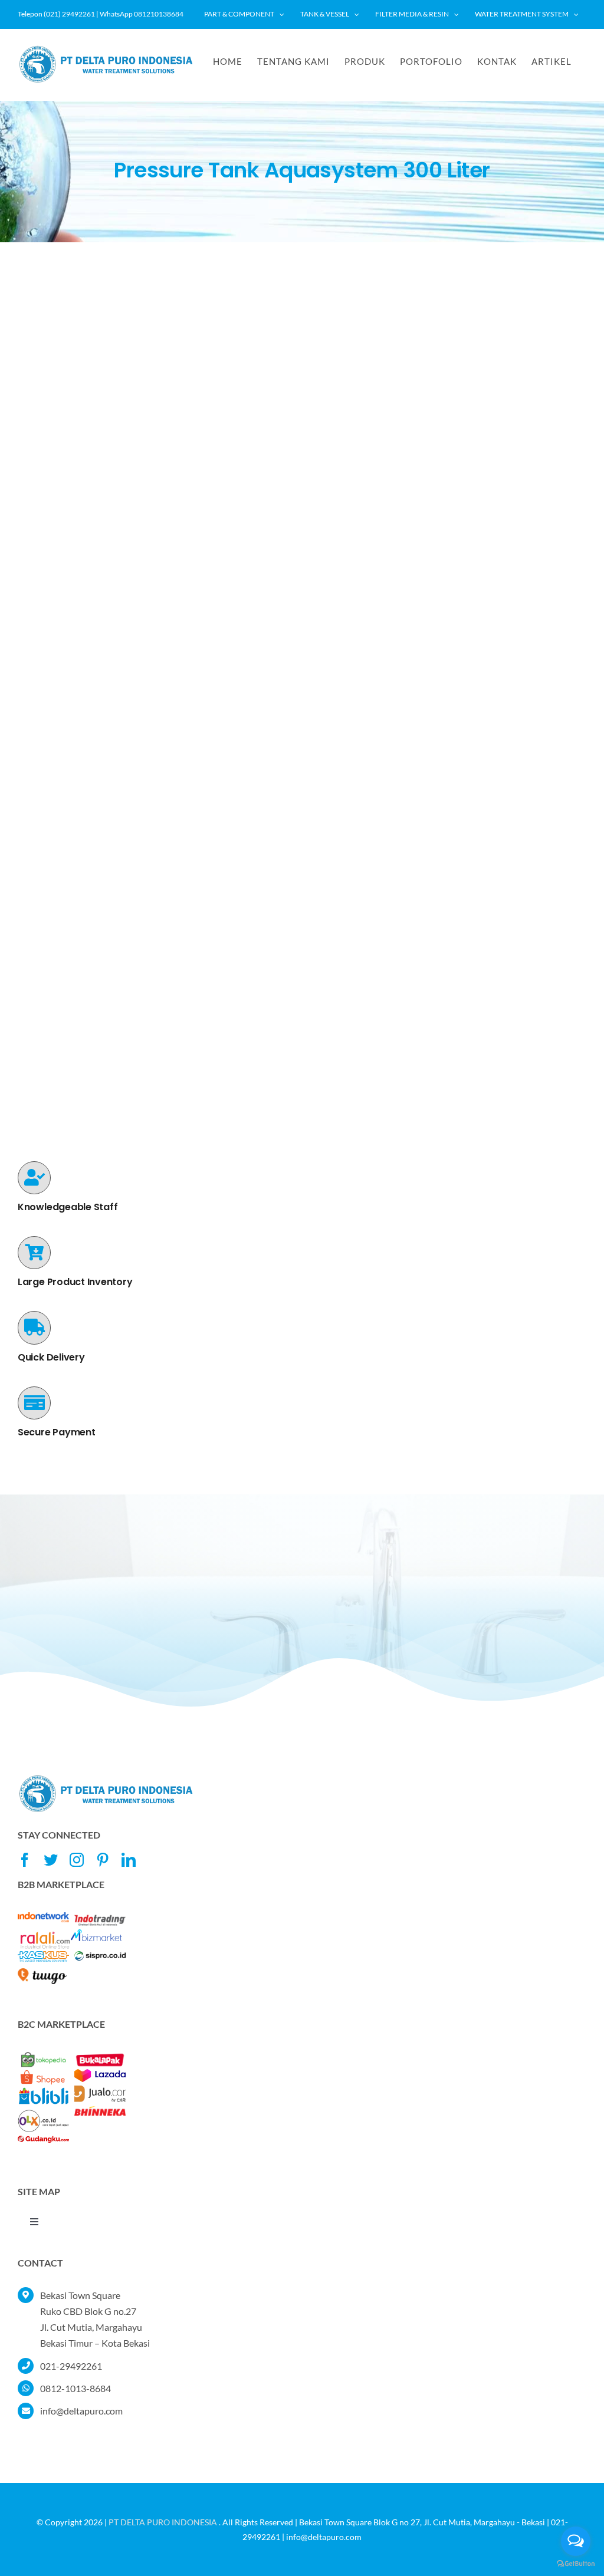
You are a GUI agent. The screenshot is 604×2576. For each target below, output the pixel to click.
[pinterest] (103, 1860)
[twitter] (51, 1860)
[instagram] (77, 1860)
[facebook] (25, 1860)
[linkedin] (129, 1860)
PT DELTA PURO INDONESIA (163, 2522)
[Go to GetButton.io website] (576, 2564)
